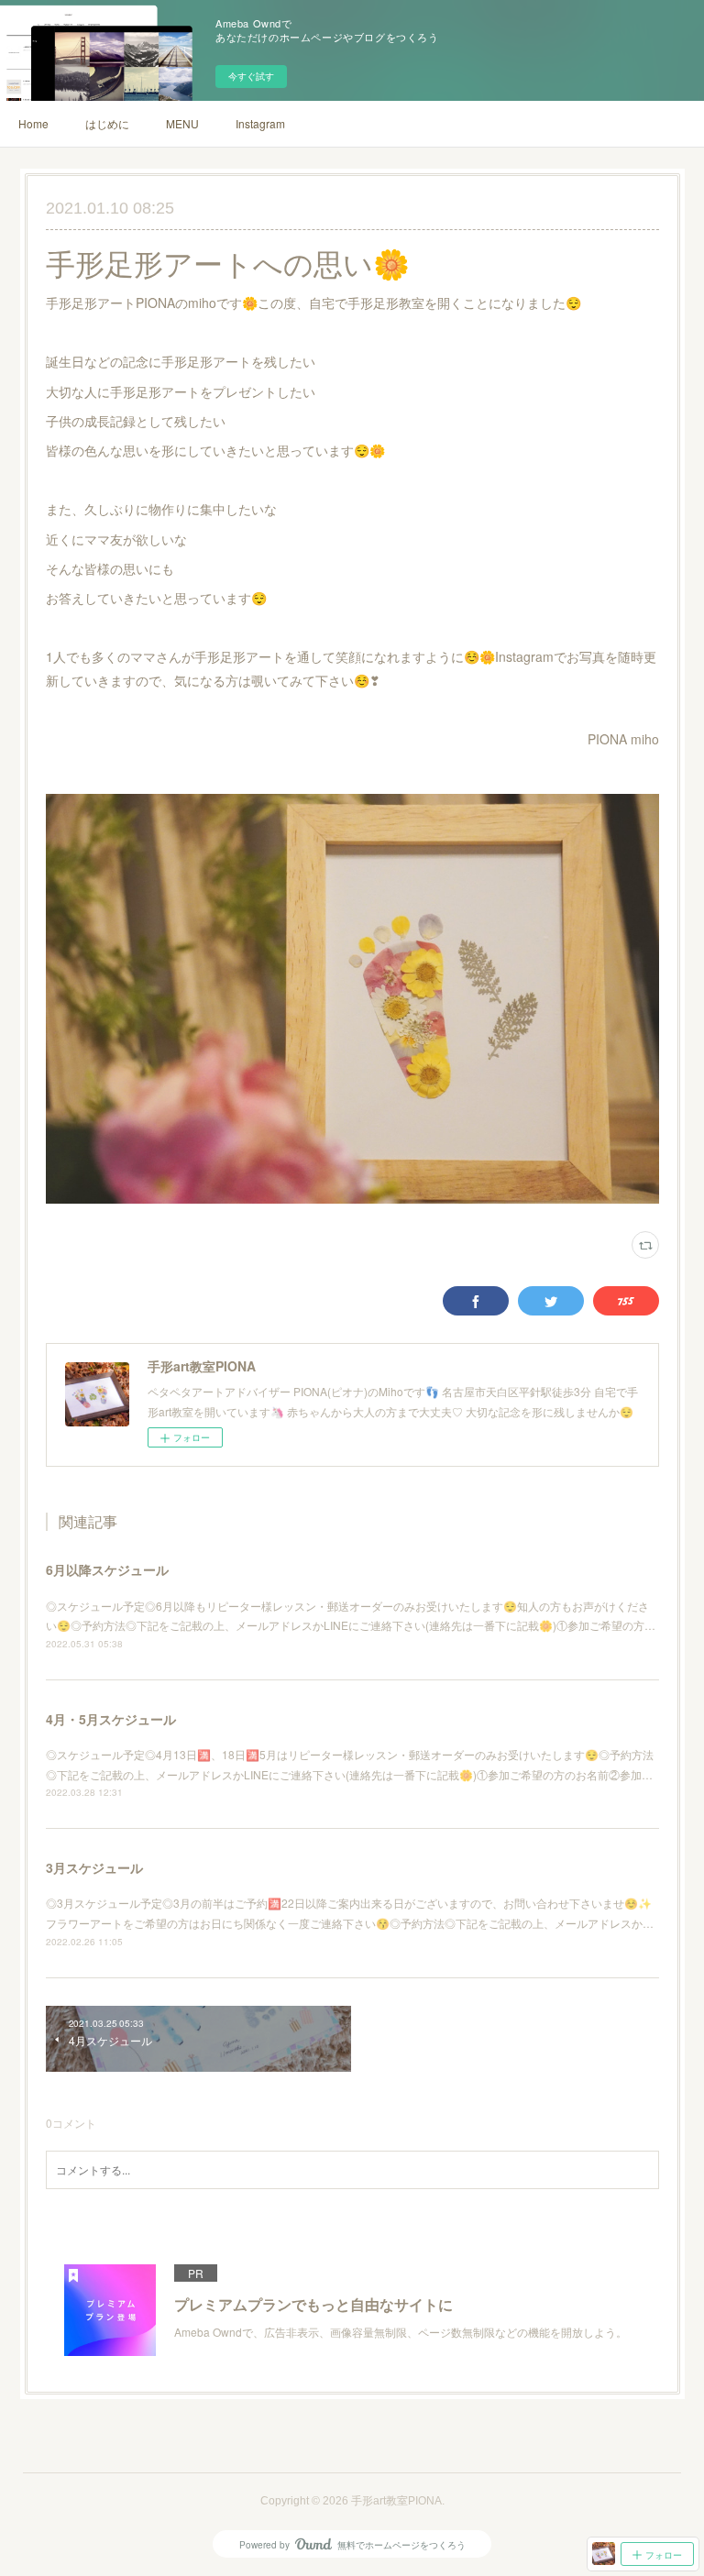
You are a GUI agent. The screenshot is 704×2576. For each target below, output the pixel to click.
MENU (182, 123)
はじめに (107, 123)
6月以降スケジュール (107, 1569)
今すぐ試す (251, 76)
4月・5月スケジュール (111, 1719)
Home (33, 123)
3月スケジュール (94, 1867)
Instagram (260, 123)
